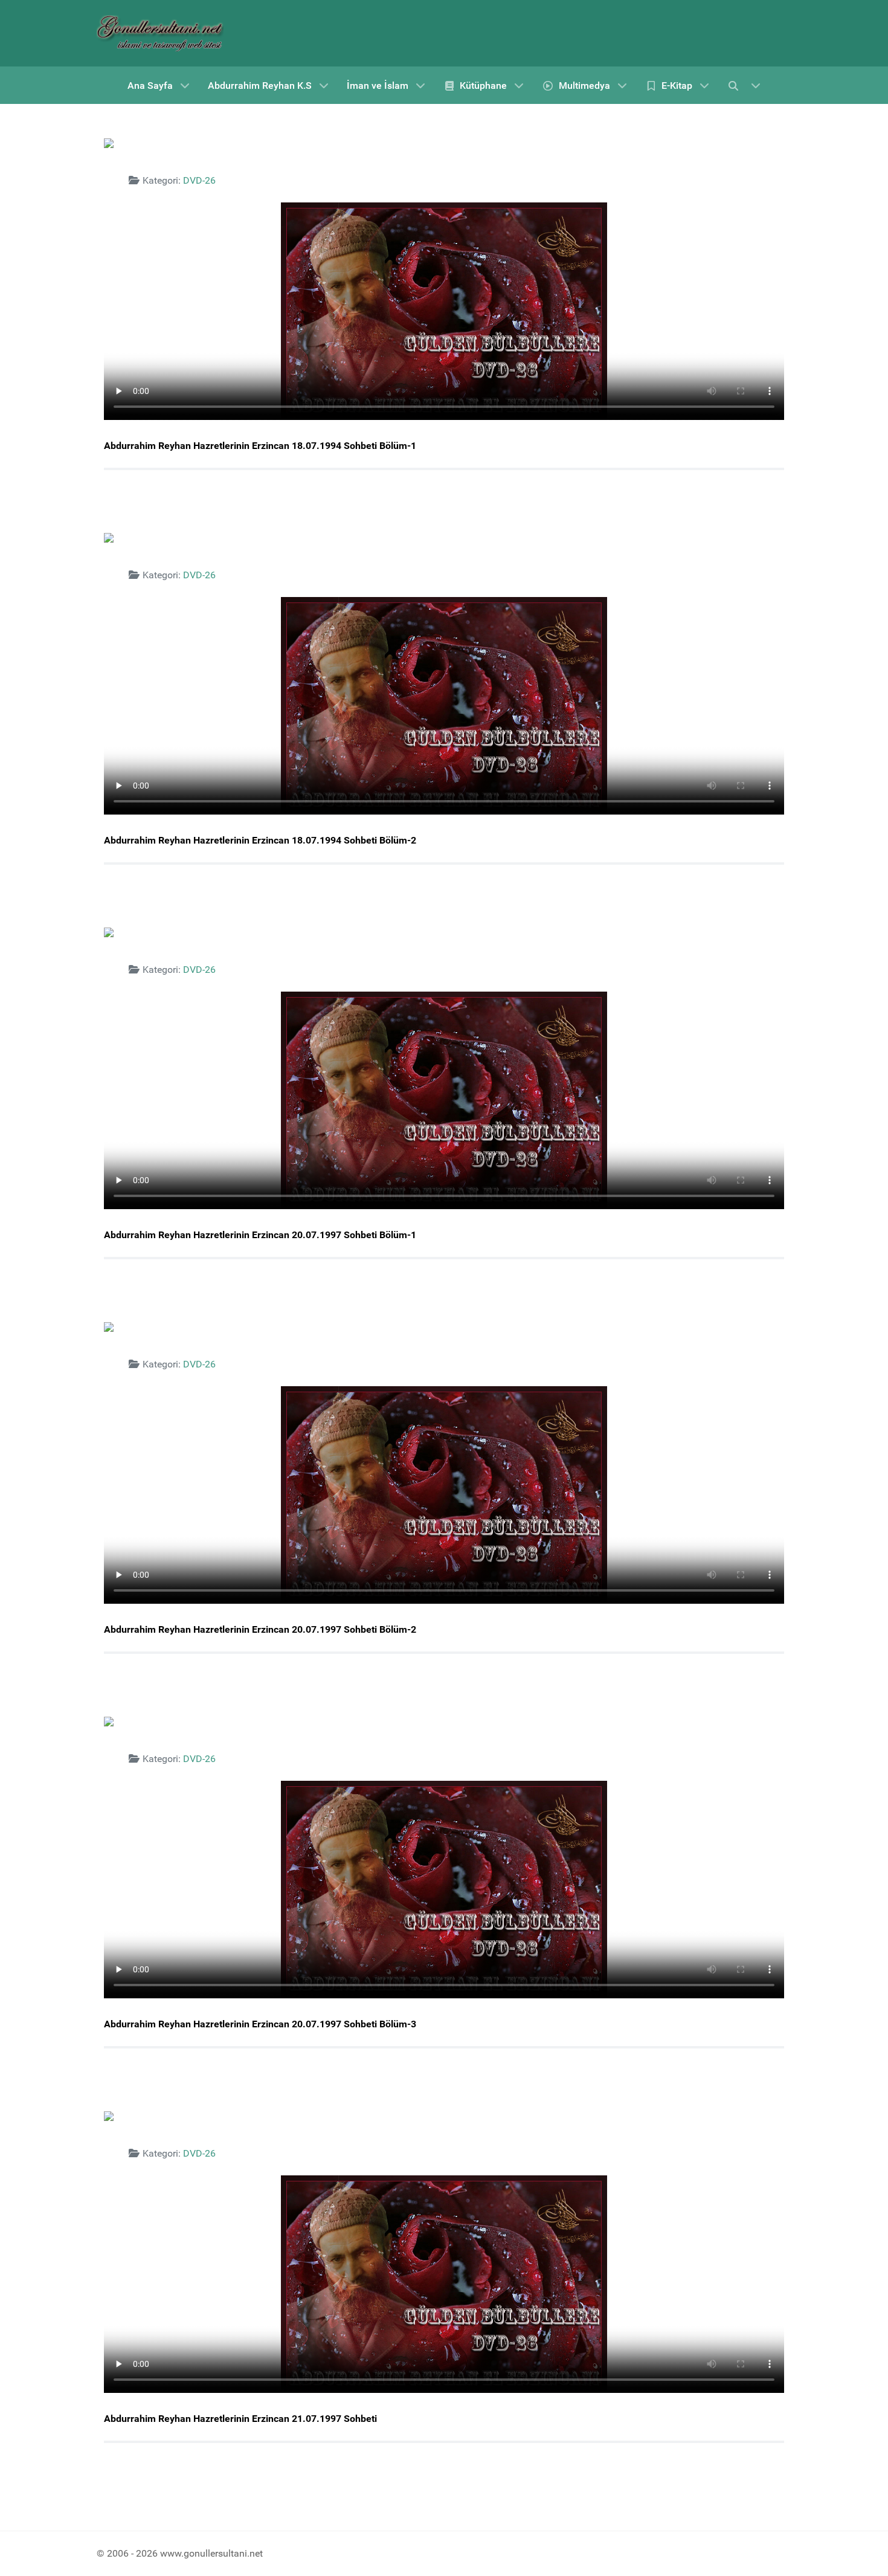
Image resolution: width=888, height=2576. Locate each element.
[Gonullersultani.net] (160, 33)
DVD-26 (199, 180)
